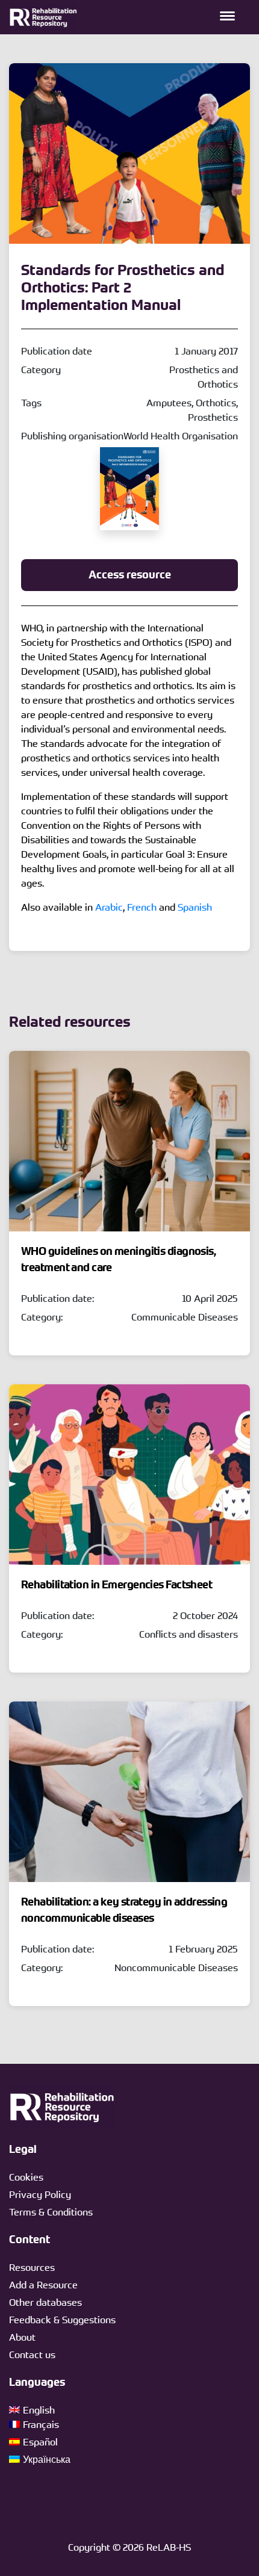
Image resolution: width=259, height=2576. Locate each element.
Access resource (130, 575)
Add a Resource (43, 2285)
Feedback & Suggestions (62, 2320)
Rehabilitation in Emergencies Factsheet (117, 1585)
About (22, 2337)
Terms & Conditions (51, 2212)
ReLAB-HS (169, 2547)
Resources (32, 2267)
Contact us (32, 2355)
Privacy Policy (40, 2194)
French (142, 907)
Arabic (109, 907)
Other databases (45, 2302)
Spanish (195, 907)
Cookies (26, 2177)
